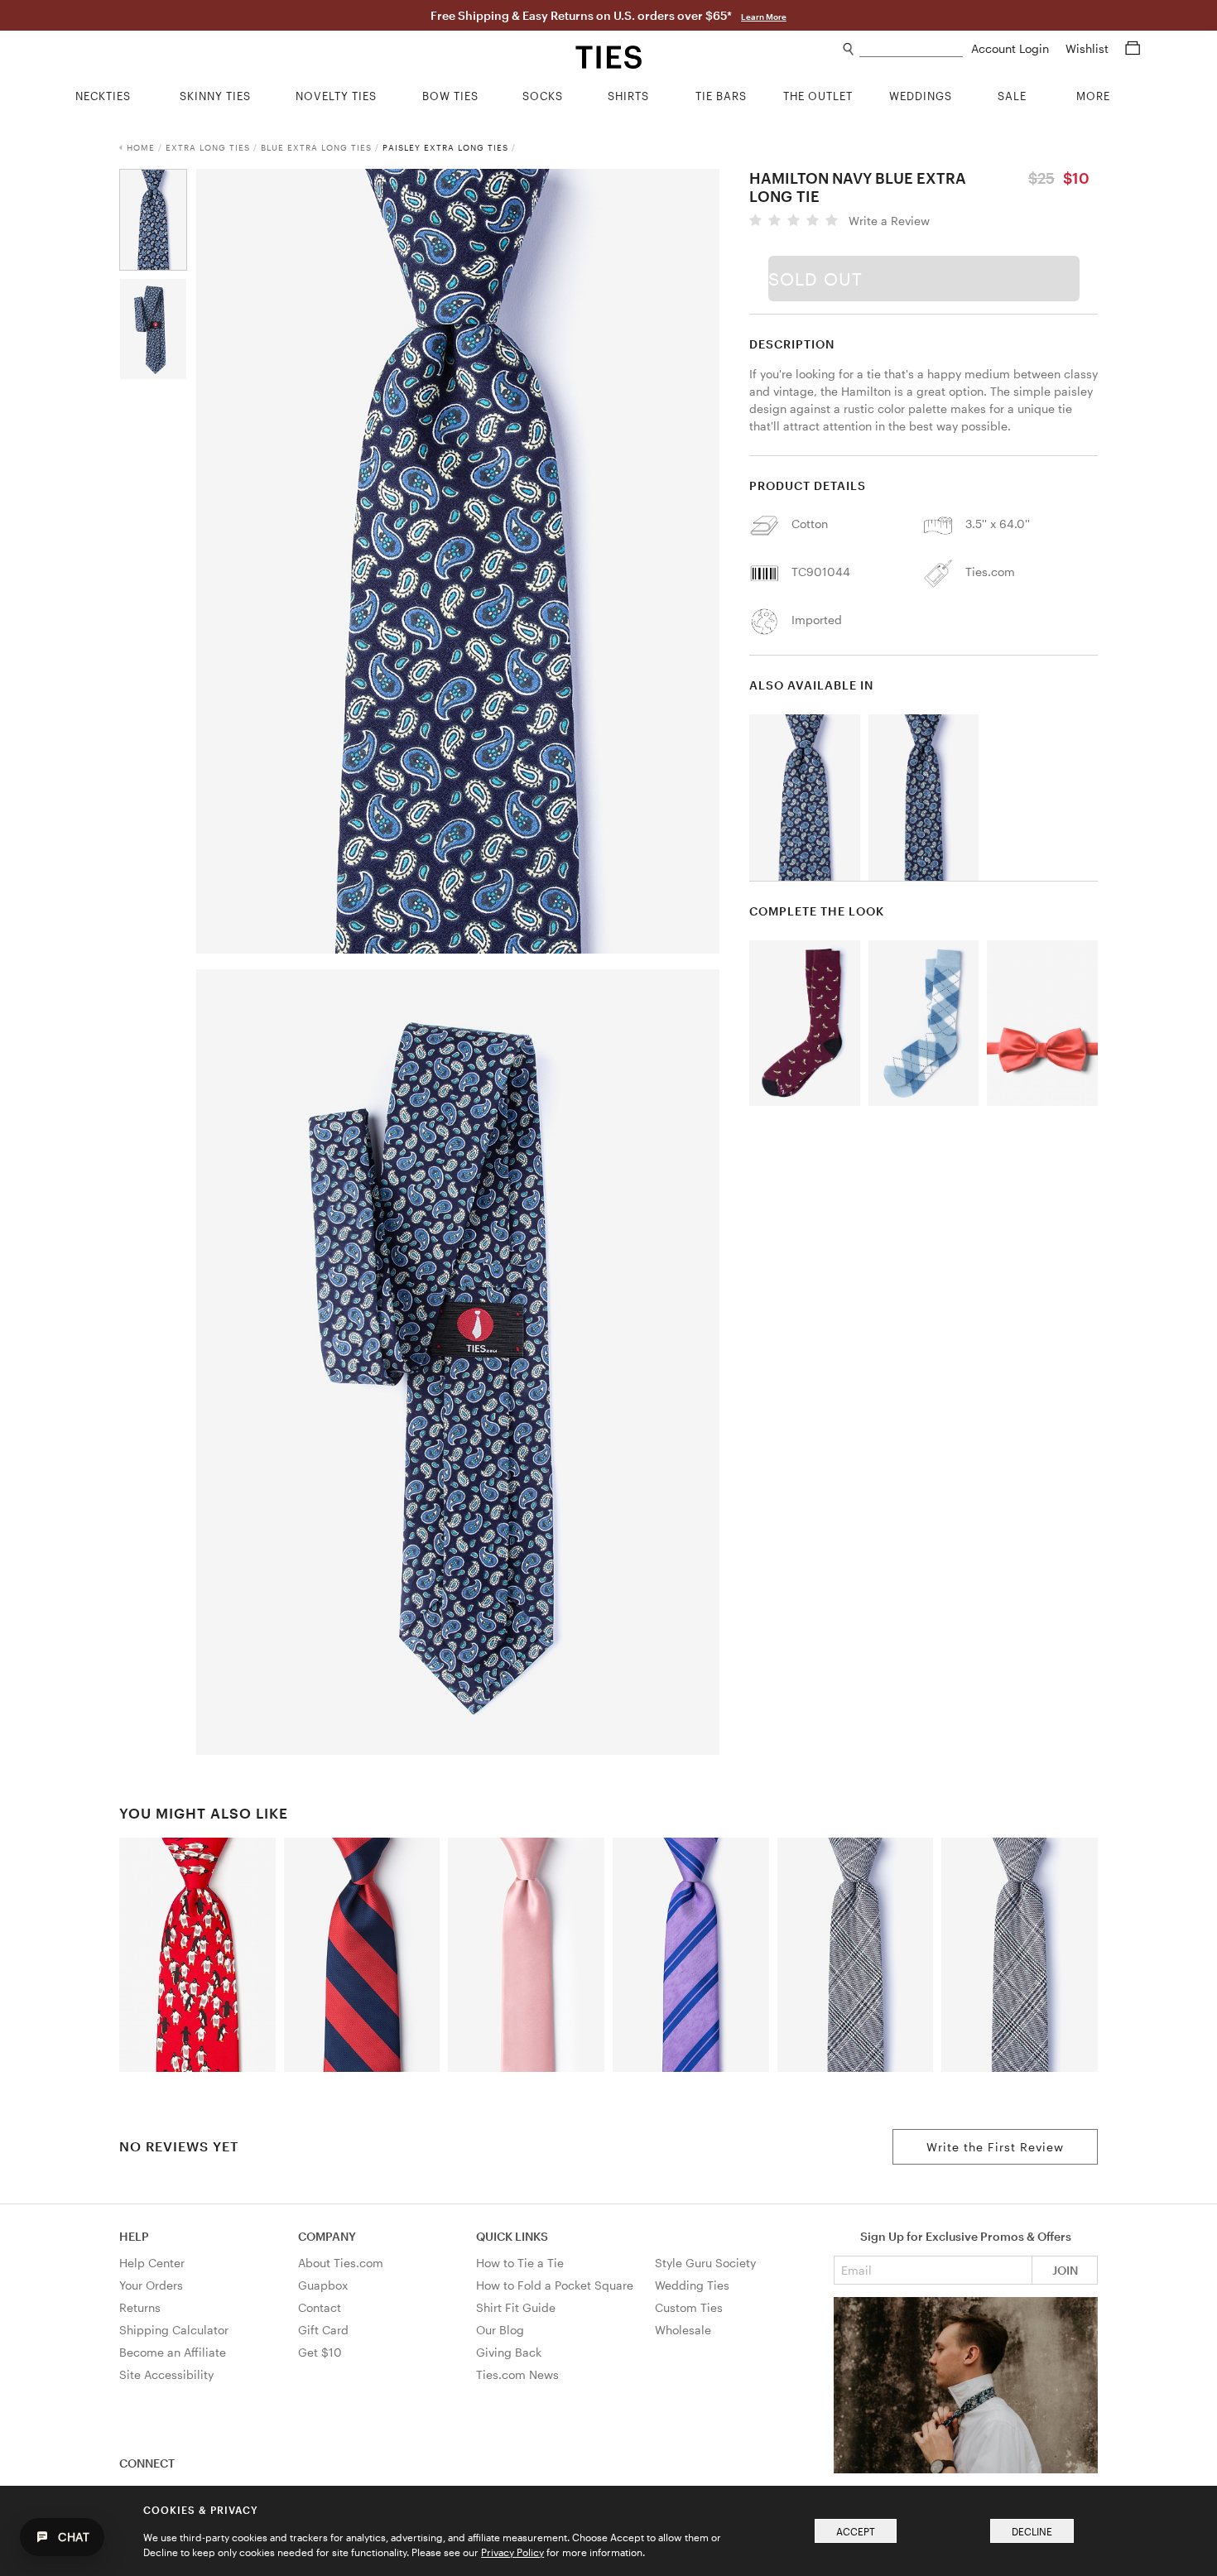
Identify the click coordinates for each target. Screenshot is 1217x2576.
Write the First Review (995, 2147)
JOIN (1065, 2270)
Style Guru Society (705, 2263)
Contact (320, 2307)
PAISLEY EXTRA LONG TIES (445, 147)
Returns (140, 2307)
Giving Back (509, 2352)
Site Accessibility (166, 2374)
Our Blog (500, 2330)
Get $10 (320, 2352)
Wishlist (1089, 48)
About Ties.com (341, 2263)
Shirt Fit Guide (516, 2307)
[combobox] (911, 49)
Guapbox (323, 2285)
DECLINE (1032, 2531)
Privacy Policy (512, 2552)
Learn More (764, 17)
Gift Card (323, 2330)
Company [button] (327, 2236)
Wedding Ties (692, 2285)
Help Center (152, 2263)
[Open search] (849, 49)
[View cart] (1133, 48)
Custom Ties (689, 2307)
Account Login (1012, 48)
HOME (141, 147)
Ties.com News (517, 2374)
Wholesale (683, 2330)
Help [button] (134, 2236)
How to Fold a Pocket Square (555, 2285)
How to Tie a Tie (520, 2263)
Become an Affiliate (173, 2352)
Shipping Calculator (174, 2330)
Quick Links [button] (512, 2236)
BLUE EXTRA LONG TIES (316, 147)
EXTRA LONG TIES (208, 147)
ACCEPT (856, 2531)
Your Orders (151, 2285)
